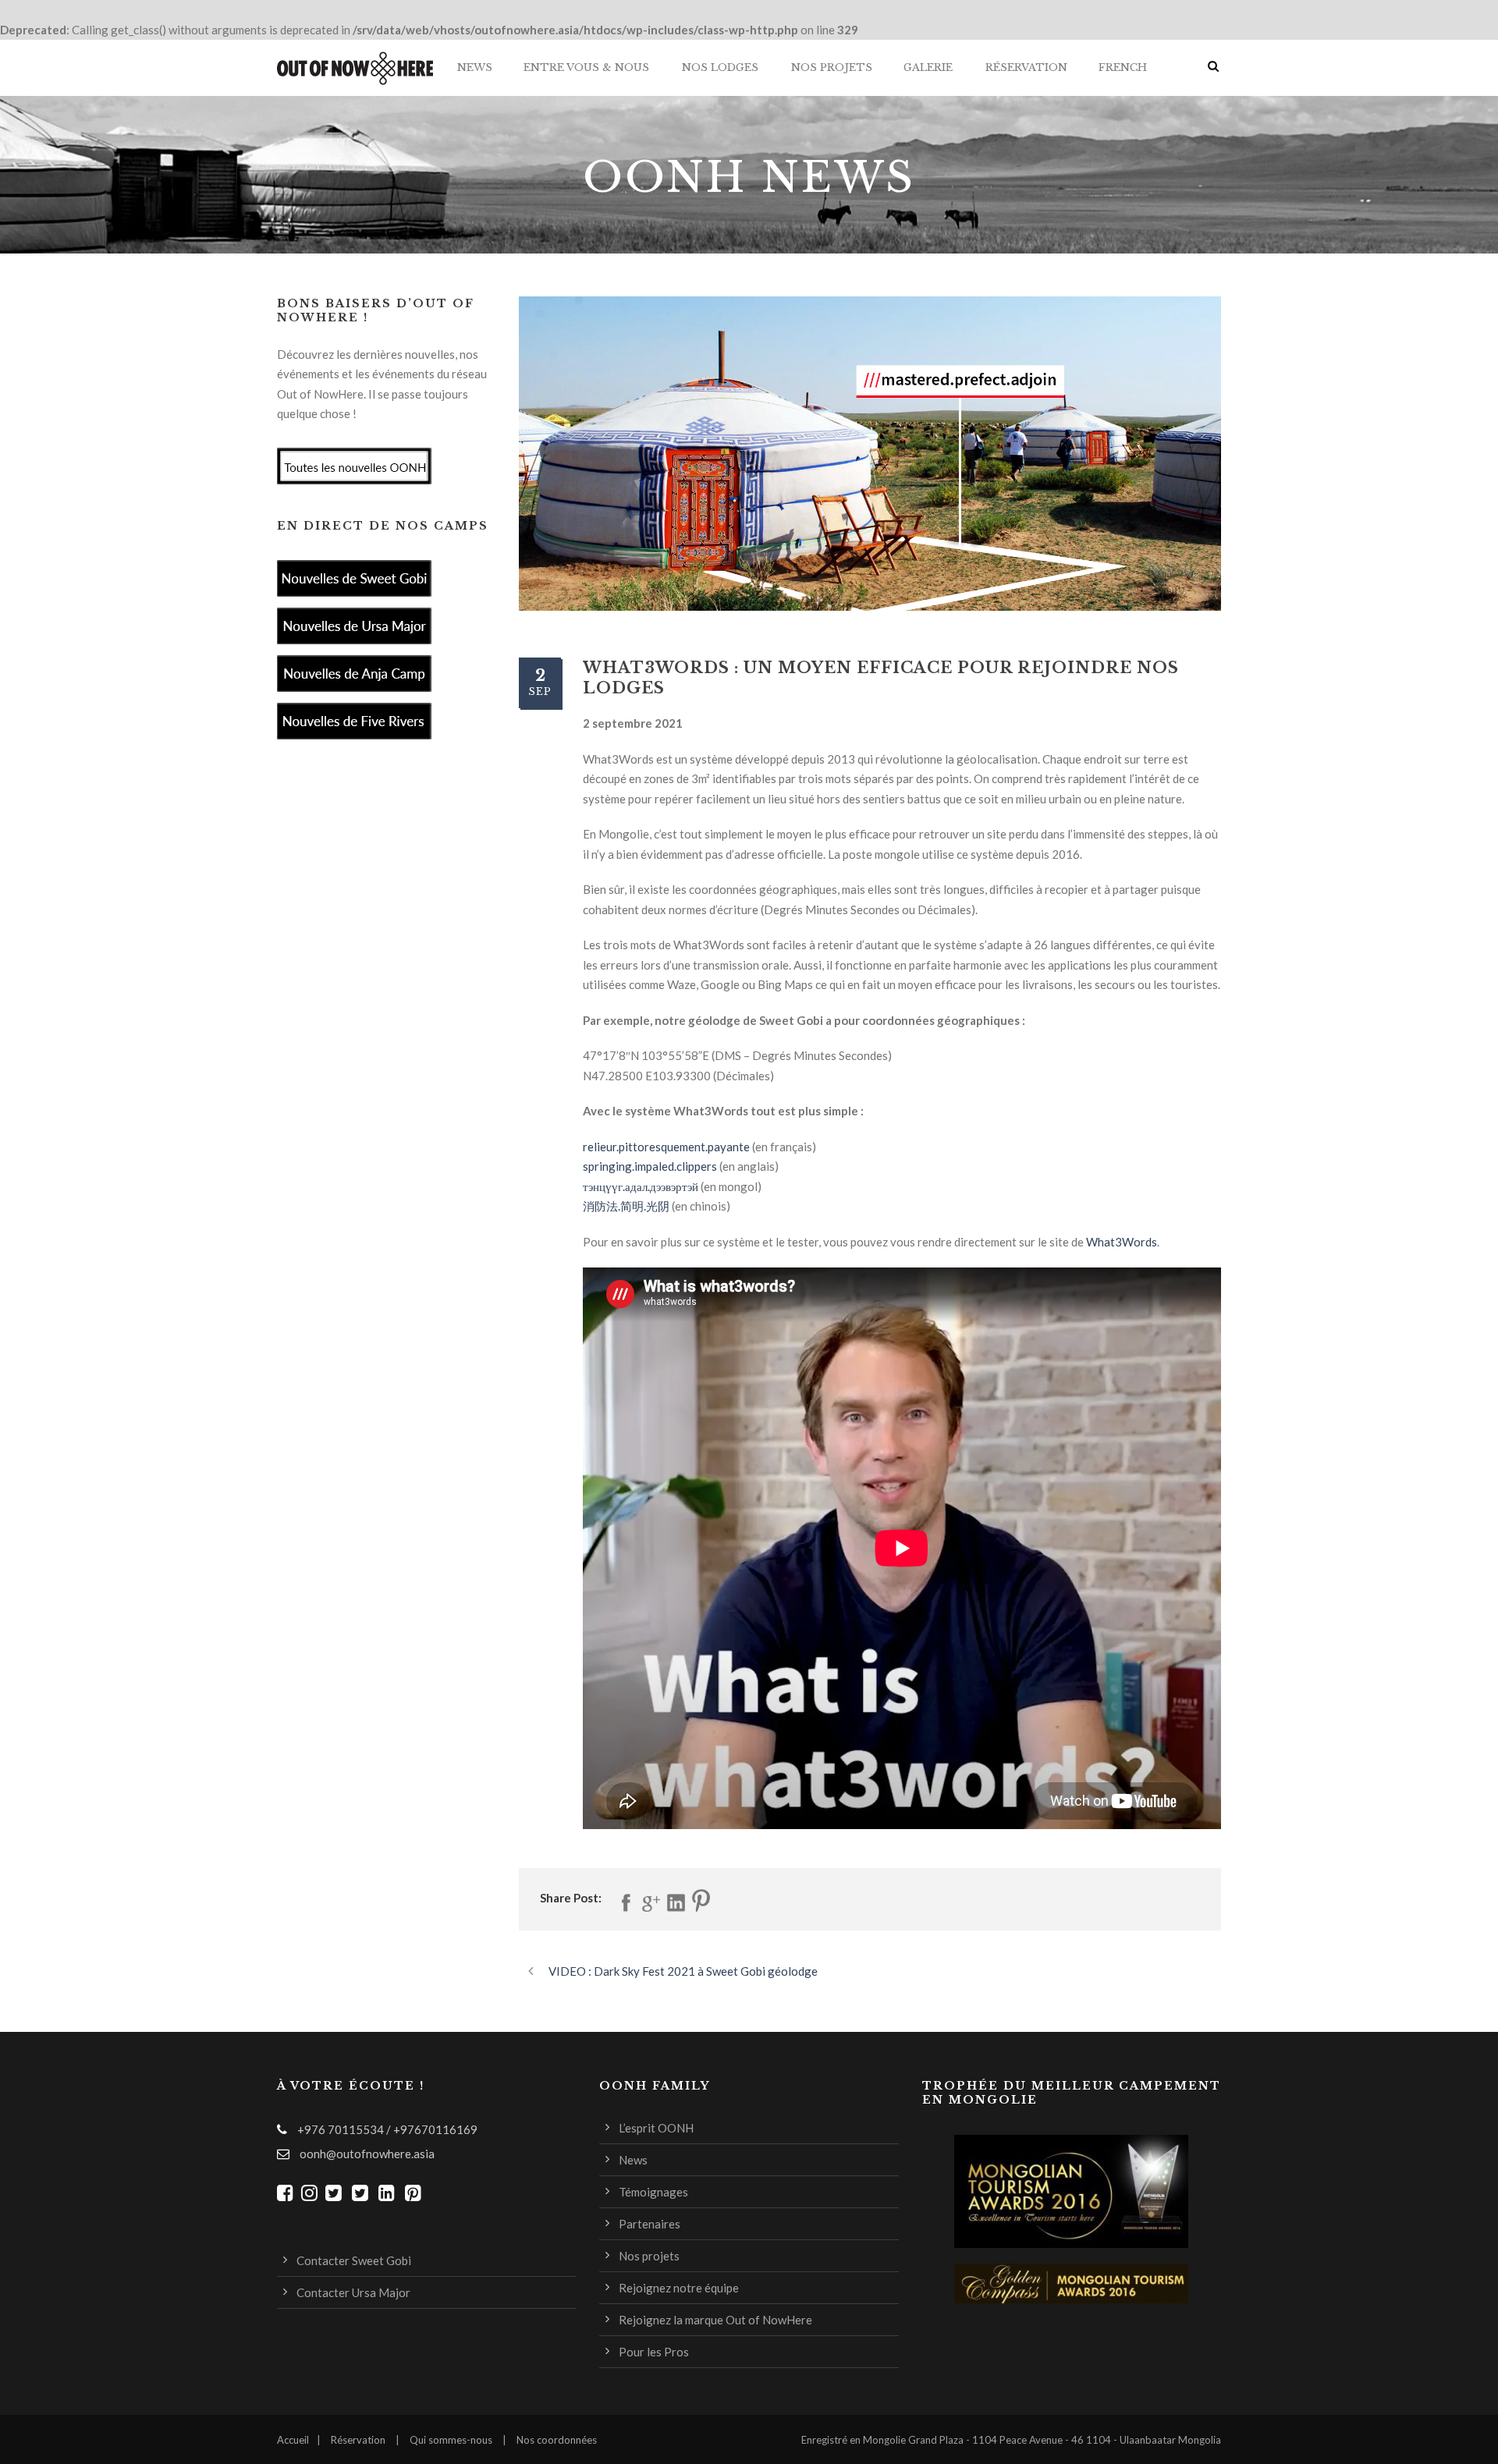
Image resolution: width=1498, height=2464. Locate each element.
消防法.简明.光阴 (626, 1206)
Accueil (293, 2440)
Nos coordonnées (557, 2440)
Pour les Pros (654, 2352)
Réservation (1026, 67)
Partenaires (650, 2224)
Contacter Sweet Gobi (354, 2260)
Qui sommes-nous (451, 2440)
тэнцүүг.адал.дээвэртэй (641, 1186)
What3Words (1122, 1242)
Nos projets (832, 67)
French (1123, 67)
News (475, 67)
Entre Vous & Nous (586, 67)
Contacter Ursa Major (353, 2292)
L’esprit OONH (656, 2128)
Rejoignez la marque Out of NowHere (715, 2320)
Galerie (928, 67)
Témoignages (653, 2192)
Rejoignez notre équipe (679, 2288)
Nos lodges (720, 67)
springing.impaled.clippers (650, 1166)
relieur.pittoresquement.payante (666, 1147)
